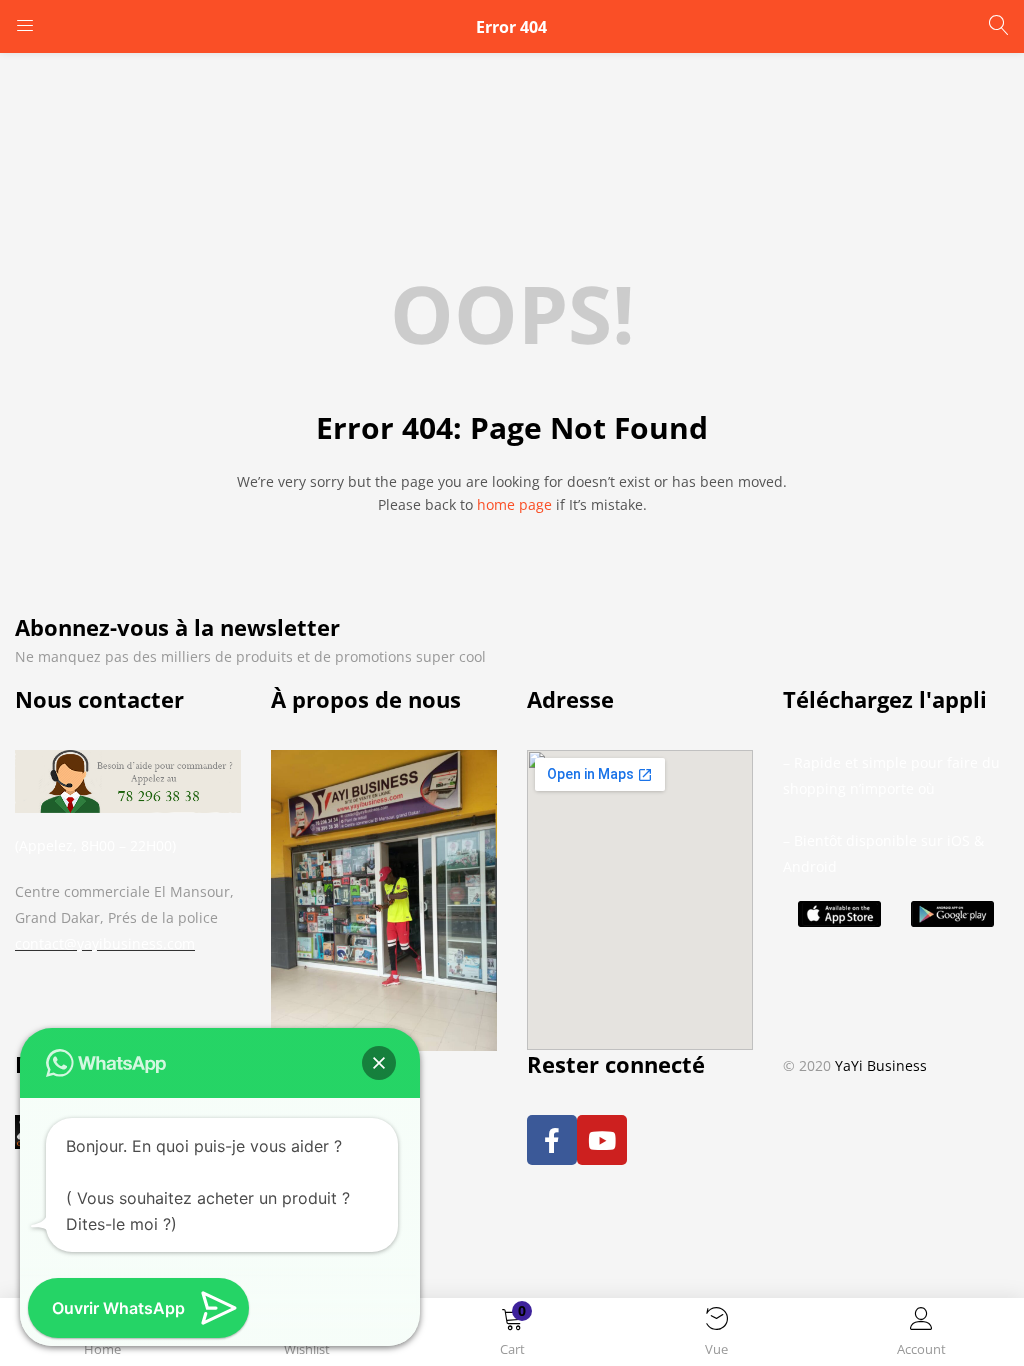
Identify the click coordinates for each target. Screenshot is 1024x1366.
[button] (512, 1335)
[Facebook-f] (552, 1140)
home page (514, 504)
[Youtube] (602, 1140)
